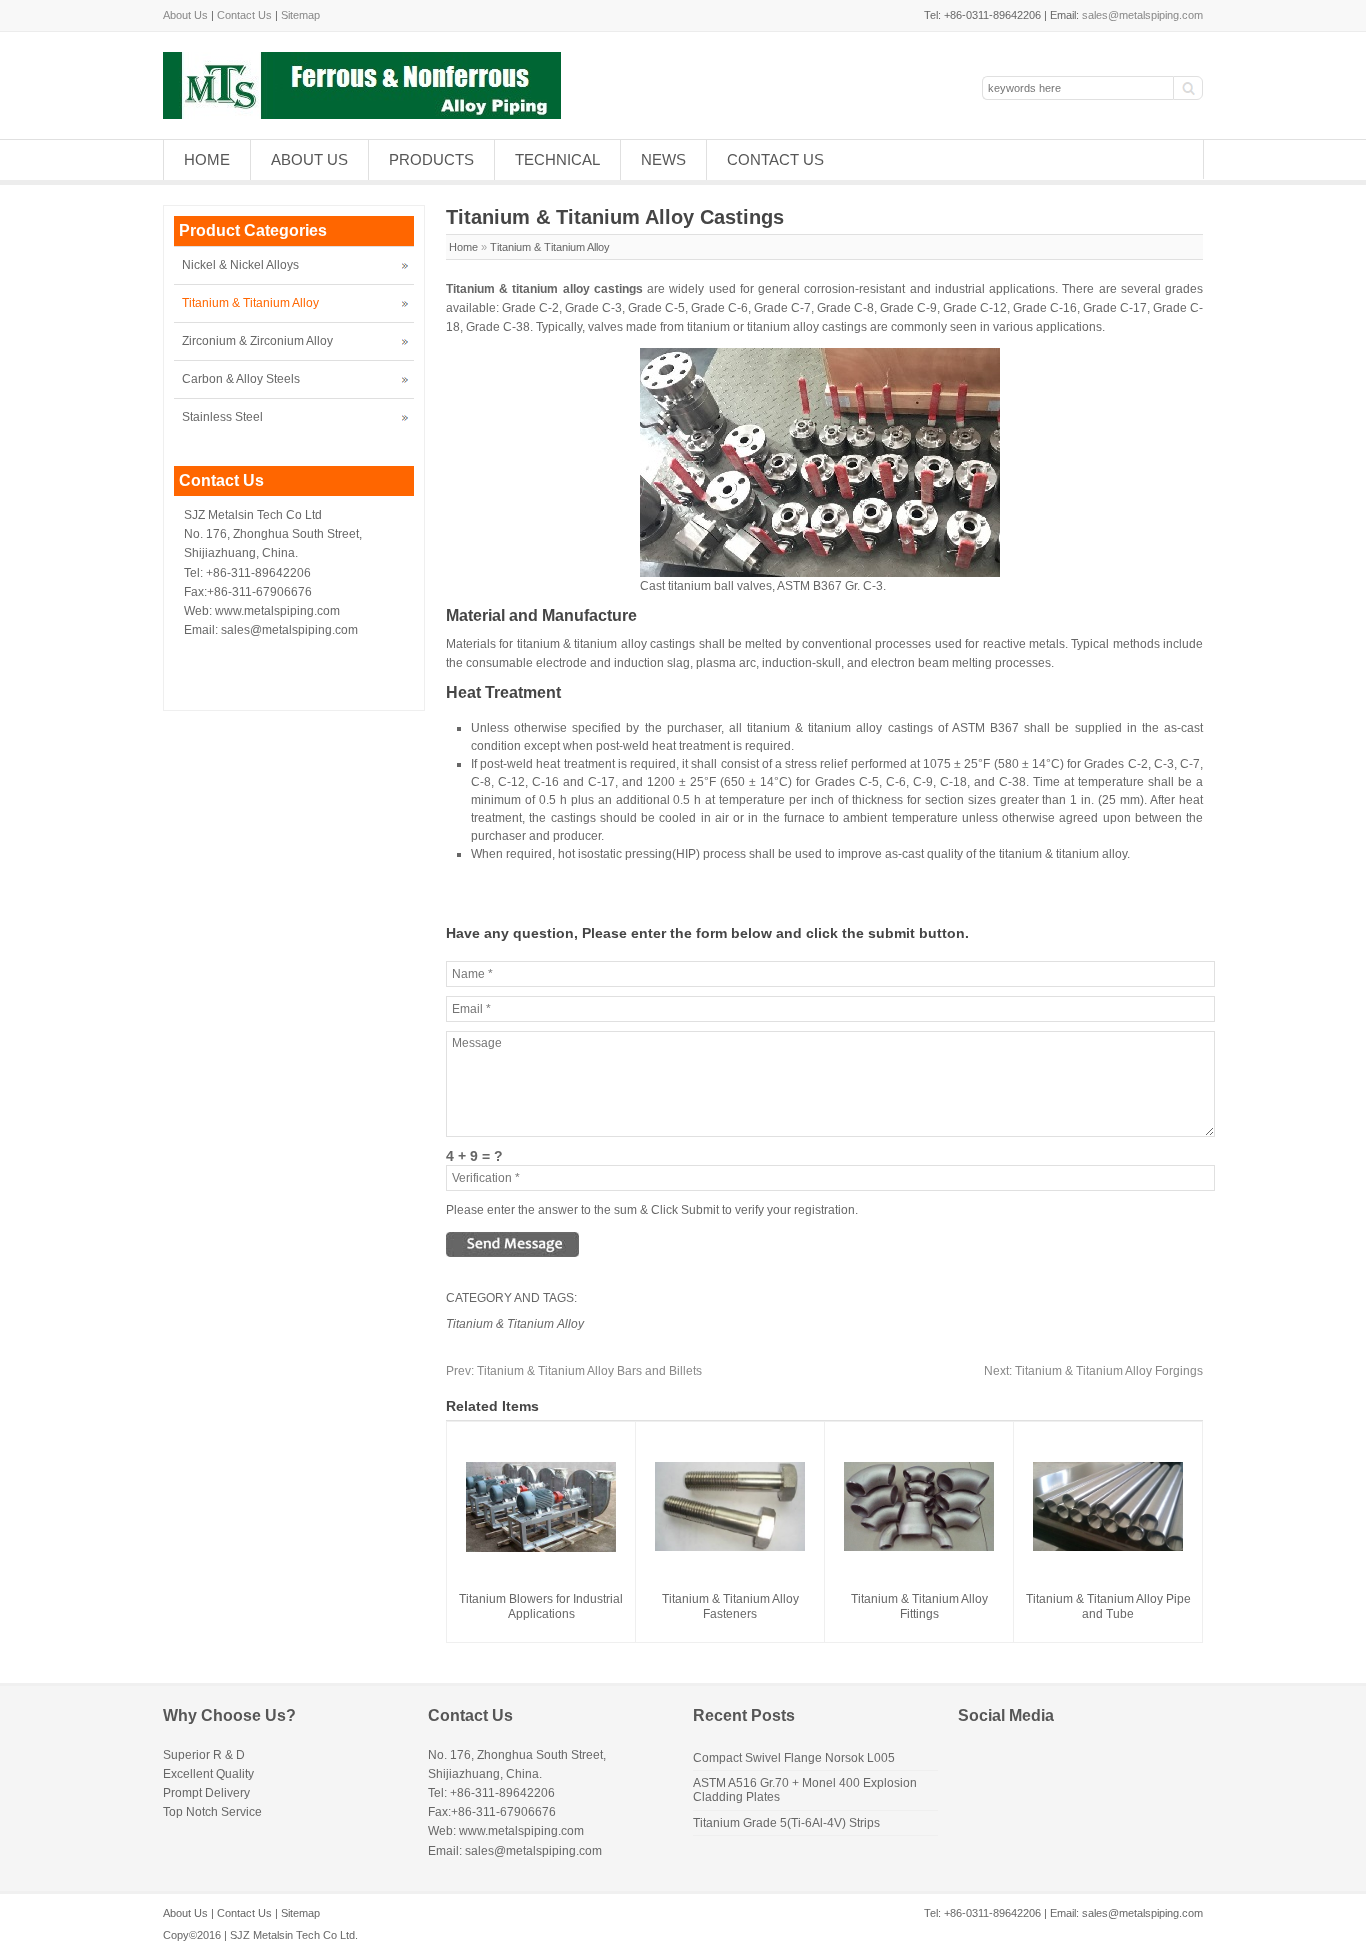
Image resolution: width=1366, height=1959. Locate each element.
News (663, 159)
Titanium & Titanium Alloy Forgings (1093, 1371)
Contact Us (244, 15)
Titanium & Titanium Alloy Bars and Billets (574, 1371)
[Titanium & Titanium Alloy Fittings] (919, 1547)
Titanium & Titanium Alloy (550, 247)
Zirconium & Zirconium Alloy (257, 341)
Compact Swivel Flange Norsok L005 (794, 1758)
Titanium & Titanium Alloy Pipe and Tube (1108, 1607)
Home (207, 159)
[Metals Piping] (362, 115)
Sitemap (300, 15)
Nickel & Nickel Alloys (240, 265)
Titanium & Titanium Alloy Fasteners (730, 1607)
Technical (557, 159)
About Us (185, 15)
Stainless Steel (222, 417)
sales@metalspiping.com (1142, 15)
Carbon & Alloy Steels (241, 379)
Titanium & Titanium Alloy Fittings (919, 1607)
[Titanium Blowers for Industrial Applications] (541, 1548)
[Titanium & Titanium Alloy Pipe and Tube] (1108, 1547)
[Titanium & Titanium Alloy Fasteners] (730, 1547)
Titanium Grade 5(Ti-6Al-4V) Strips (786, 1823)
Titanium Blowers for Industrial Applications (541, 1607)
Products (431, 159)
